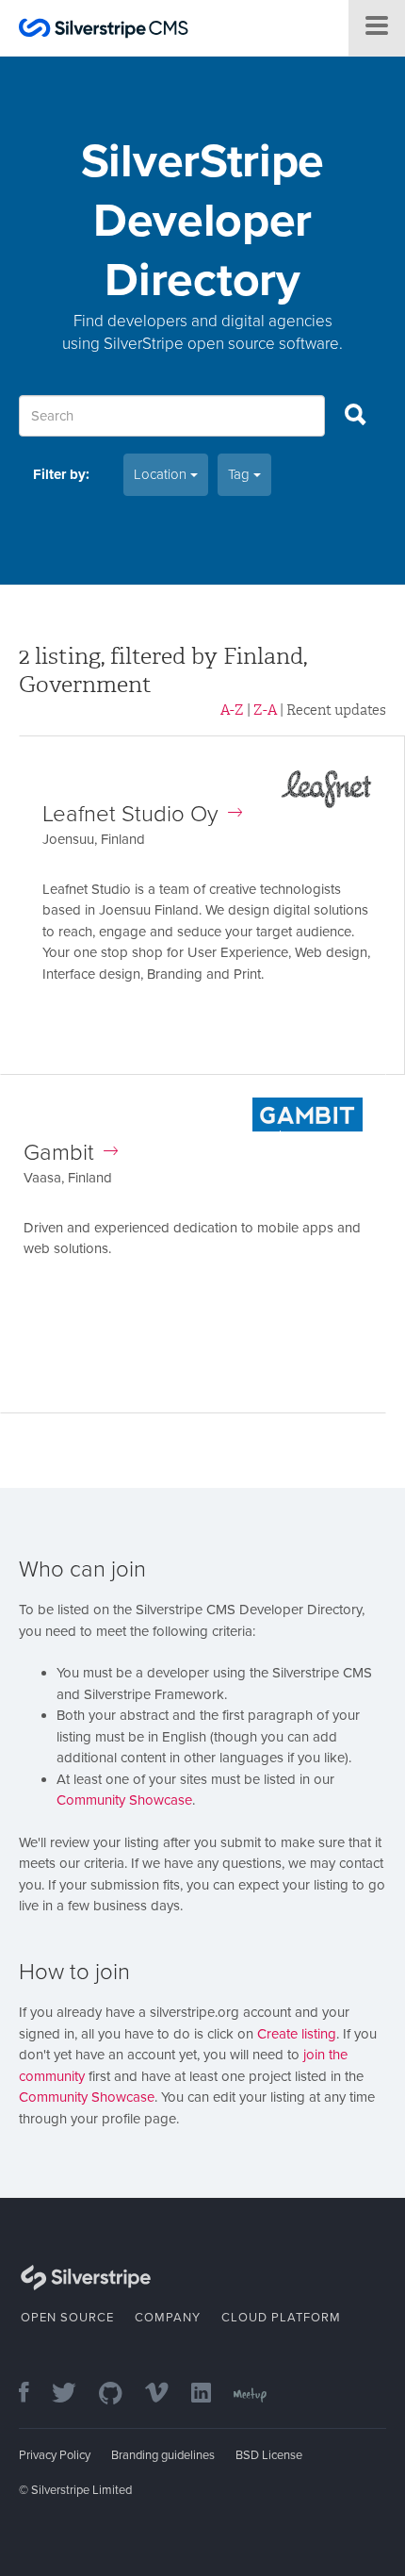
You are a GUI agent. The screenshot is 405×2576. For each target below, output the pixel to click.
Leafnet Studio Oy (130, 814)
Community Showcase (124, 1800)
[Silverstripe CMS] (104, 31)
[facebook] (33, 2394)
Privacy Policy (55, 2455)
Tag (241, 474)
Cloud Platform (281, 2318)
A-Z (232, 710)
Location (162, 474)
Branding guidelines (163, 2455)
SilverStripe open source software (221, 344)
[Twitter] (73, 2394)
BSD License (269, 2455)
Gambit (59, 1153)
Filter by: (61, 474)
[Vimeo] (166, 2394)
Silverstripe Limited (81, 2490)
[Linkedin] (211, 2394)
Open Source (67, 2318)
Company (168, 2318)
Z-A (265, 710)
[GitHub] (120, 2394)
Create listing (297, 2034)
